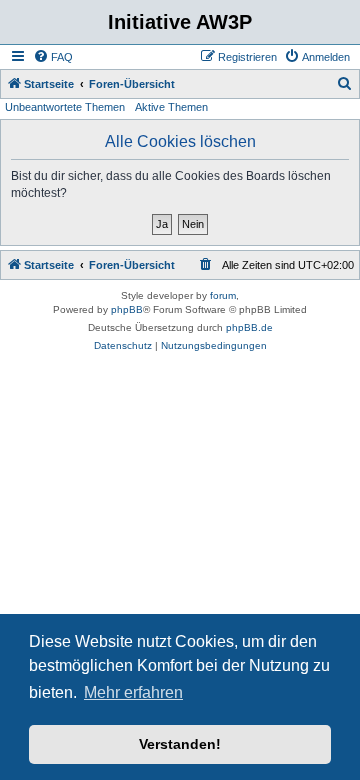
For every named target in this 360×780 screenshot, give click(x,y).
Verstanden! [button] (180, 744)
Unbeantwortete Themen (65, 107)
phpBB (127, 309)
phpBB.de (249, 327)
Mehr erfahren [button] (133, 692)
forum (223, 295)
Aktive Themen (171, 107)
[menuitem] (53, 57)
